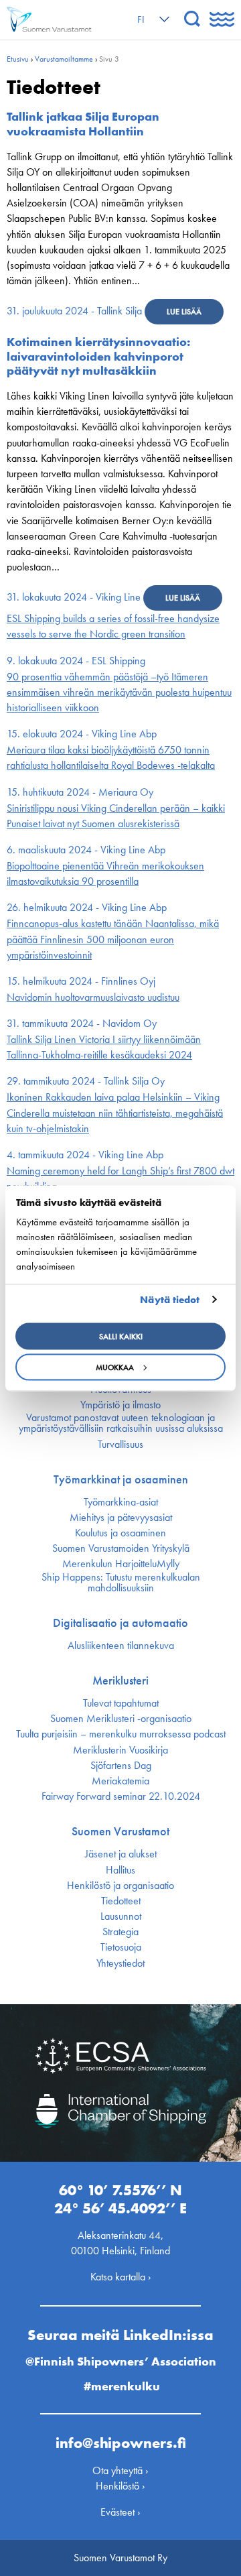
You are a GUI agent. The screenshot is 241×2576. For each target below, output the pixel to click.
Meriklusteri (120, 1680)
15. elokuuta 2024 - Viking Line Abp (82, 734)
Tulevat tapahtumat (121, 1703)
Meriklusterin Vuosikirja (120, 1750)
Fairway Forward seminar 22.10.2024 (121, 1796)
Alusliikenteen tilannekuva (121, 1646)
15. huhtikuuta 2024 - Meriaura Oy (80, 792)
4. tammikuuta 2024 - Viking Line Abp (85, 1155)
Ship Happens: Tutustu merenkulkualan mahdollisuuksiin (121, 1583)
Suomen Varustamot (120, 1831)
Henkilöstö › (120, 2486)
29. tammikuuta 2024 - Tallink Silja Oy (86, 1081)
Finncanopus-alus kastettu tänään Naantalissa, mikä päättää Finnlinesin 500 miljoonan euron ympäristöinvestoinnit (113, 939)
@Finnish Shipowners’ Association (121, 2361)
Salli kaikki (121, 1336)
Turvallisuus (120, 1445)
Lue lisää (184, 312)
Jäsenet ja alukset (121, 1854)
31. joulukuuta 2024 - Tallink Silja (74, 311)
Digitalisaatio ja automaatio (120, 1623)
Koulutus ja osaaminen (120, 1533)
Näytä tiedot (170, 1300)
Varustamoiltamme (64, 59)
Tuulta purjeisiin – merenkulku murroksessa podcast (121, 1734)
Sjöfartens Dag (121, 1766)
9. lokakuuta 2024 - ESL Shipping (76, 661)
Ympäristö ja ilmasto (120, 1405)
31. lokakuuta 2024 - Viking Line (74, 597)
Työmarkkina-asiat (121, 1502)
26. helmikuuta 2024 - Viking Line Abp (87, 907)
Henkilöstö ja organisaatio (120, 1886)
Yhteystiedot (120, 1963)
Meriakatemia (120, 1781)
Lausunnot (121, 1916)
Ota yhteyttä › (120, 2470)
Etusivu (18, 59)
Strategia (120, 1932)
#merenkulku (122, 2386)
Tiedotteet (121, 1901)
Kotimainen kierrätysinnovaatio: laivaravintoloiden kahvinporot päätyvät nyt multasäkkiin (98, 356)
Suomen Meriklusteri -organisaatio (121, 1719)
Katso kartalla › (121, 2277)
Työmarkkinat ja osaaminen (121, 1479)
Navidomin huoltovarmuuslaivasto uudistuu (93, 997)
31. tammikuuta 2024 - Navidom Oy (82, 1023)
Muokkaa (115, 1367)
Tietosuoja (121, 1947)
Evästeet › (120, 2512)
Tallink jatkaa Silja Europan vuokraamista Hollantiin (83, 124)
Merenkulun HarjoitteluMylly (121, 1564)
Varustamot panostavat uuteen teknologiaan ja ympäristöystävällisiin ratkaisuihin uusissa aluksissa (121, 1423)
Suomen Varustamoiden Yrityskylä (121, 1548)
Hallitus (120, 1870)
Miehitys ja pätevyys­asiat (121, 1518)
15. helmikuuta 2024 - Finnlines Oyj (81, 981)
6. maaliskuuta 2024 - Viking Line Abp (86, 850)
